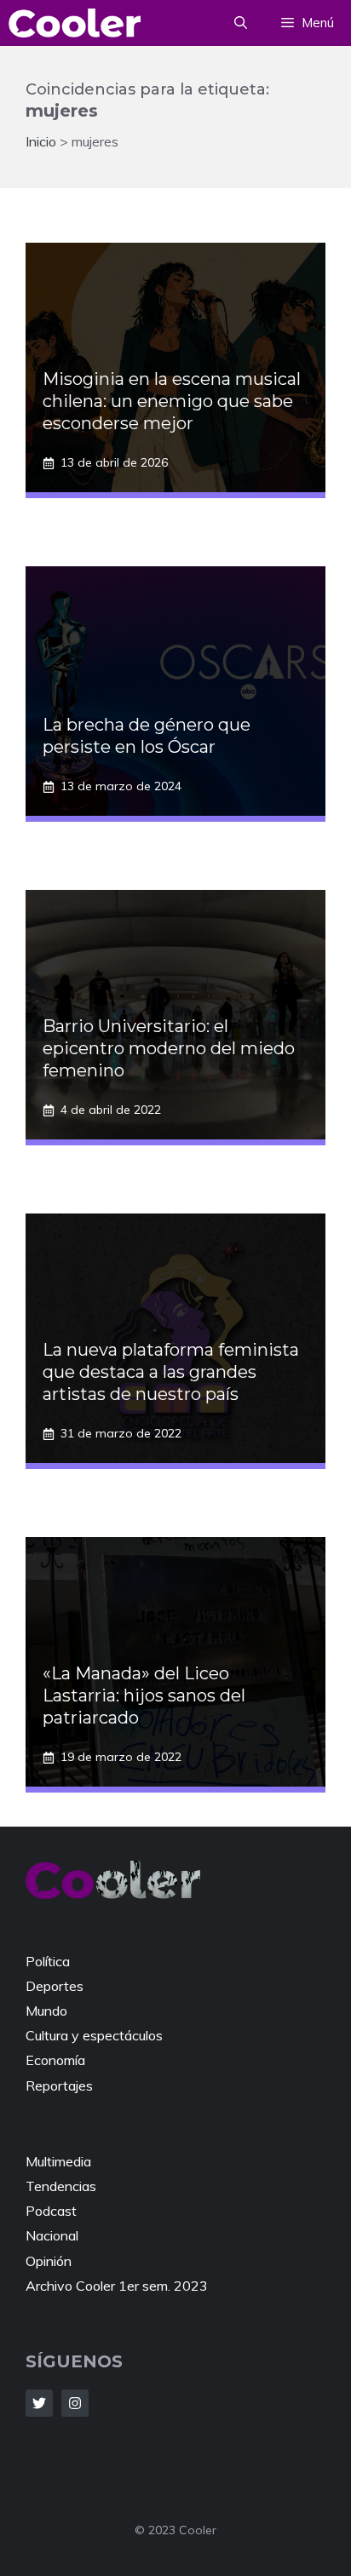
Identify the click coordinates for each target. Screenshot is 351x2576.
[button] (241, 23)
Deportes (55, 1986)
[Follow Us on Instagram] (75, 2403)
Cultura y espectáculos (94, 2035)
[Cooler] (75, 23)
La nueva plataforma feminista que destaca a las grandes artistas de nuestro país (171, 1372)
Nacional (52, 2235)
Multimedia (58, 2161)
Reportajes (59, 2085)
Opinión (49, 2261)
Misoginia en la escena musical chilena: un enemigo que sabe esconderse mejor (172, 401)
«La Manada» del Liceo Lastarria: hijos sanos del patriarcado (144, 1695)
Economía (55, 2060)
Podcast (51, 2211)
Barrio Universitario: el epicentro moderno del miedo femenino (169, 1048)
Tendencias (61, 2186)
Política (48, 1961)
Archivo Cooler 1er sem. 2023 (117, 2286)
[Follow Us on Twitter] (39, 2403)
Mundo (46, 2011)
